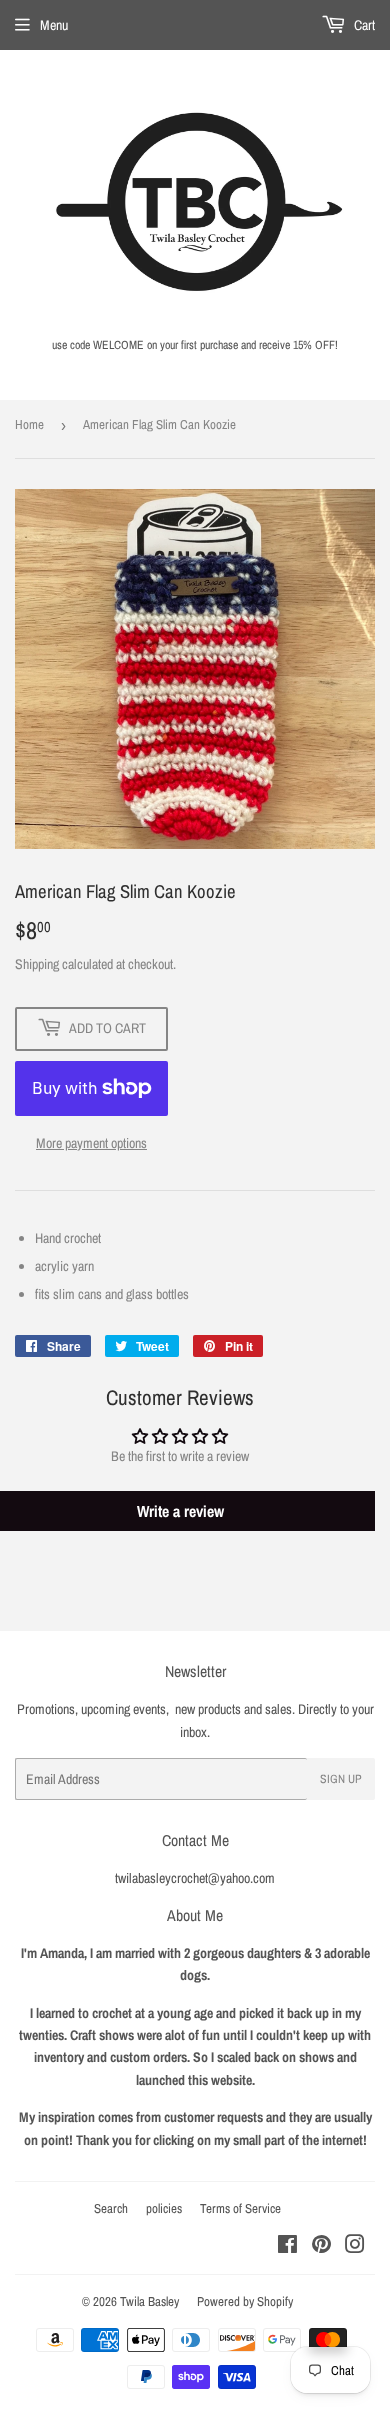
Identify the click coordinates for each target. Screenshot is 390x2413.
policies (164, 2208)
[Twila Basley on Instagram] (355, 2247)
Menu (54, 25)
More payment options (91, 1143)
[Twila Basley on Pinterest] (321, 2247)
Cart (363, 25)
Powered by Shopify (245, 2301)
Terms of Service (240, 2208)
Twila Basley (149, 2301)
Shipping (37, 964)
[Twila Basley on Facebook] (287, 2247)
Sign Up (341, 1779)
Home (29, 424)
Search (111, 2208)
